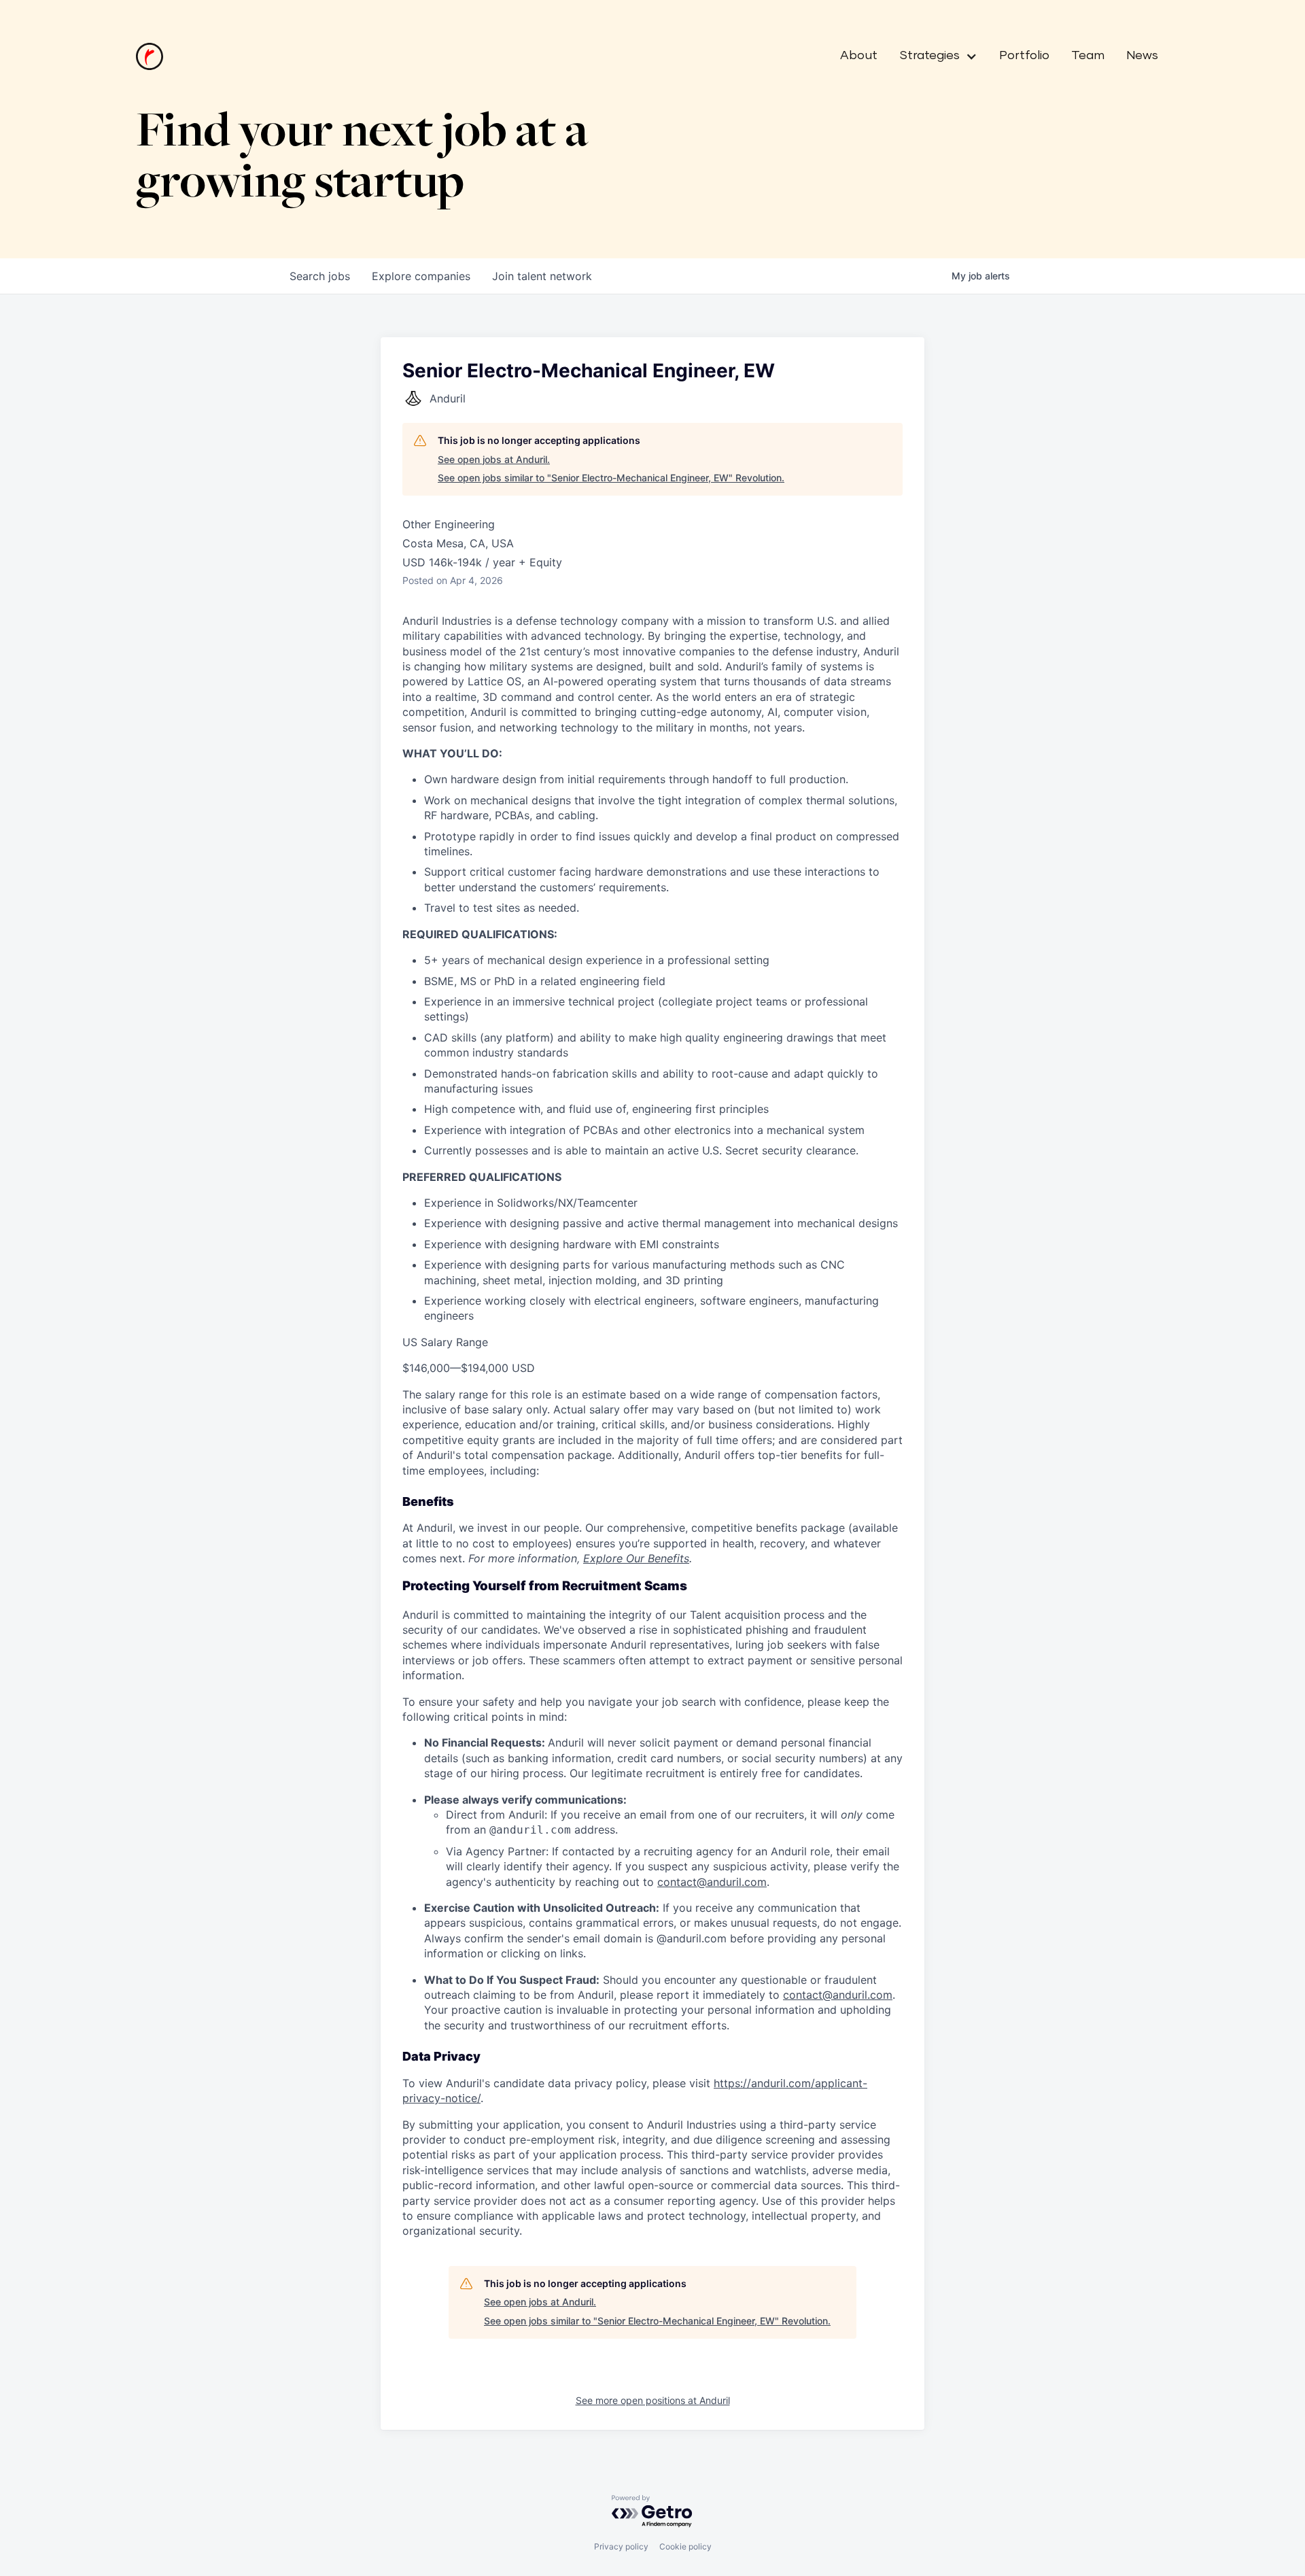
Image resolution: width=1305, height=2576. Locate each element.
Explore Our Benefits (636, 1558)
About (859, 56)
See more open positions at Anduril (653, 2400)
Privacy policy (621, 2546)
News (1142, 56)
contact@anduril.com (712, 1882)
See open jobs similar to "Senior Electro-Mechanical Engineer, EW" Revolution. (611, 478)
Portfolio (1024, 56)
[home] (150, 56)
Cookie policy (685, 2546)
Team (1088, 56)
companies (421, 276)
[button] (933, 56)
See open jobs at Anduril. (494, 459)
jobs (320, 276)
